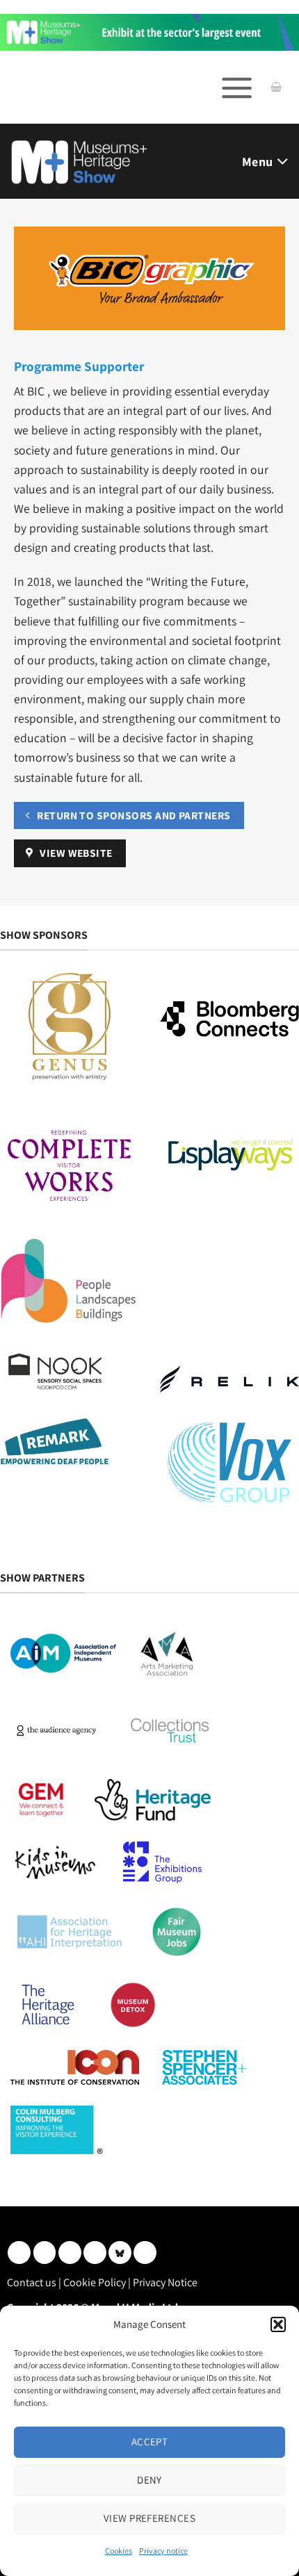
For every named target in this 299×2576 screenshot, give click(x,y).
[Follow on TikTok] (145, 2253)
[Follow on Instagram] (45, 2253)
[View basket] (276, 88)
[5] (149, 32)
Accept (150, 2442)
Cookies (119, 2551)
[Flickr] (120, 2253)
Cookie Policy (95, 2282)
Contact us (32, 2282)
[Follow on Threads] (95, 2253)
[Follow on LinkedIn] (19, 2253)
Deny (149, 2480)
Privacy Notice (165, 2282)
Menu (257, 162)
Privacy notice (163, 2551)
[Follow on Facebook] (70, 2253)
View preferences (149, 2518)
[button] (278, 2324)
